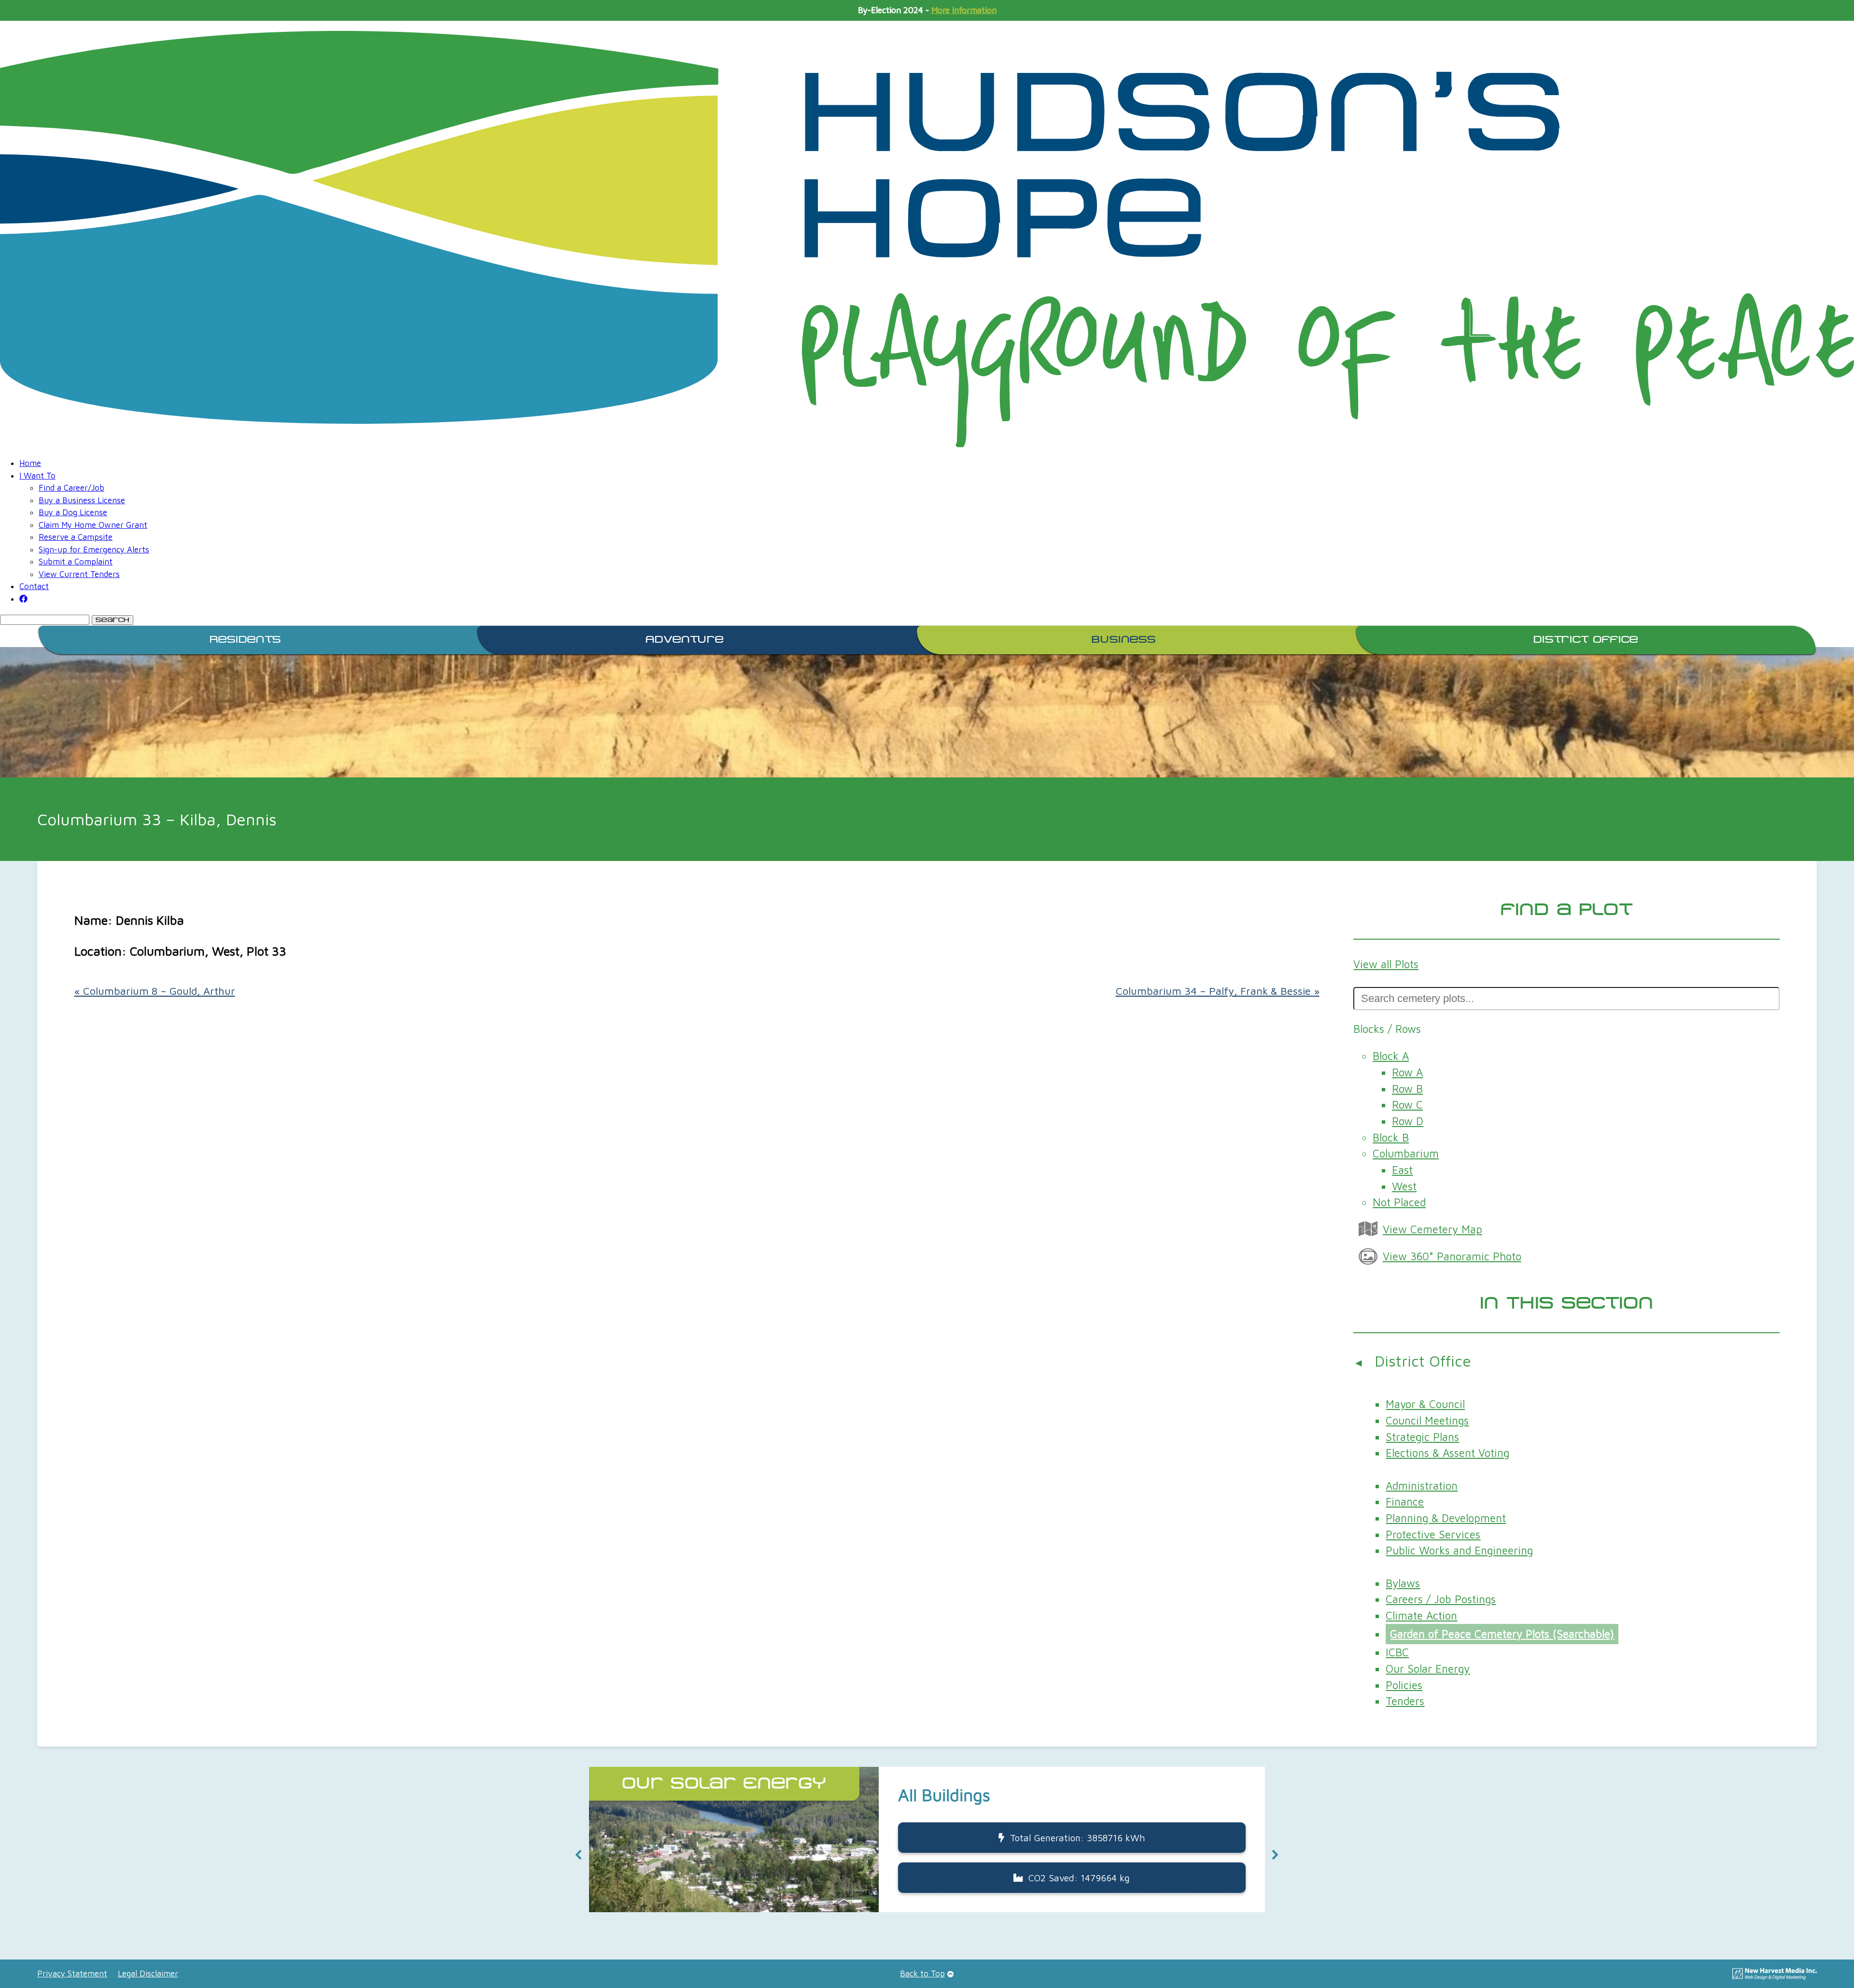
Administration (1422, 1486)
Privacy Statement (72, 1974)
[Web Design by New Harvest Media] (1775, 1977)
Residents (245, 640)
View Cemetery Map (1433, 1229)
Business (1124, 640)
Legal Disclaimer (148, 1974)
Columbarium (1406, 1153)
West (1404, 1186)
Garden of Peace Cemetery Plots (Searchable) (1502, 1634)
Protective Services (1433, 1534)
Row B (1407, 1089)
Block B (1391, 1137)
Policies (1404, 1685)
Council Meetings (1427, 1420)
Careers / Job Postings (1441, 1599)
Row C (1407, 1105)
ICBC (1397, 1652)
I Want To (37, 476)
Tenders (1405, 1701)
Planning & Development (1446, 1518)
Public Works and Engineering (1459, 1550)
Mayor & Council (1425, 1404)
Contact (34, 586)
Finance (1405, 1502)
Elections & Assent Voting (1447, 1453)
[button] (579, 1855)
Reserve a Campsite (76, 537)
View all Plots (1386, 964)
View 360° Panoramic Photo (1452, 1256)
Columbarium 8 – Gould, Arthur (155, 991)
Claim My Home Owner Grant (93, 525)
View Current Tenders (79, 574)
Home (30, 463)
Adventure (685, 640)
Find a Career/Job (71, 488)
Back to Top (922, 1974)
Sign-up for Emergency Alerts (94, 550)
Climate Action (1421, 1615)
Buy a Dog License (73, 512)
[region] (927, 1855)
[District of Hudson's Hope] (927, 239)
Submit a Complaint (76, 562)
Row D (1408, 1121)
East (1402, 1170)
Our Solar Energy (1428, 1669)
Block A (1391, 1056)
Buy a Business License (82, 500)
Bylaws (1403, 1583)
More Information (964, 10)
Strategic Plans (1422, 1437)
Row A (1407, 1072)
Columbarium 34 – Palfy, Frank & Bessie (1218, 991)
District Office (1586, 640)
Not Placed (1399, 1202)
